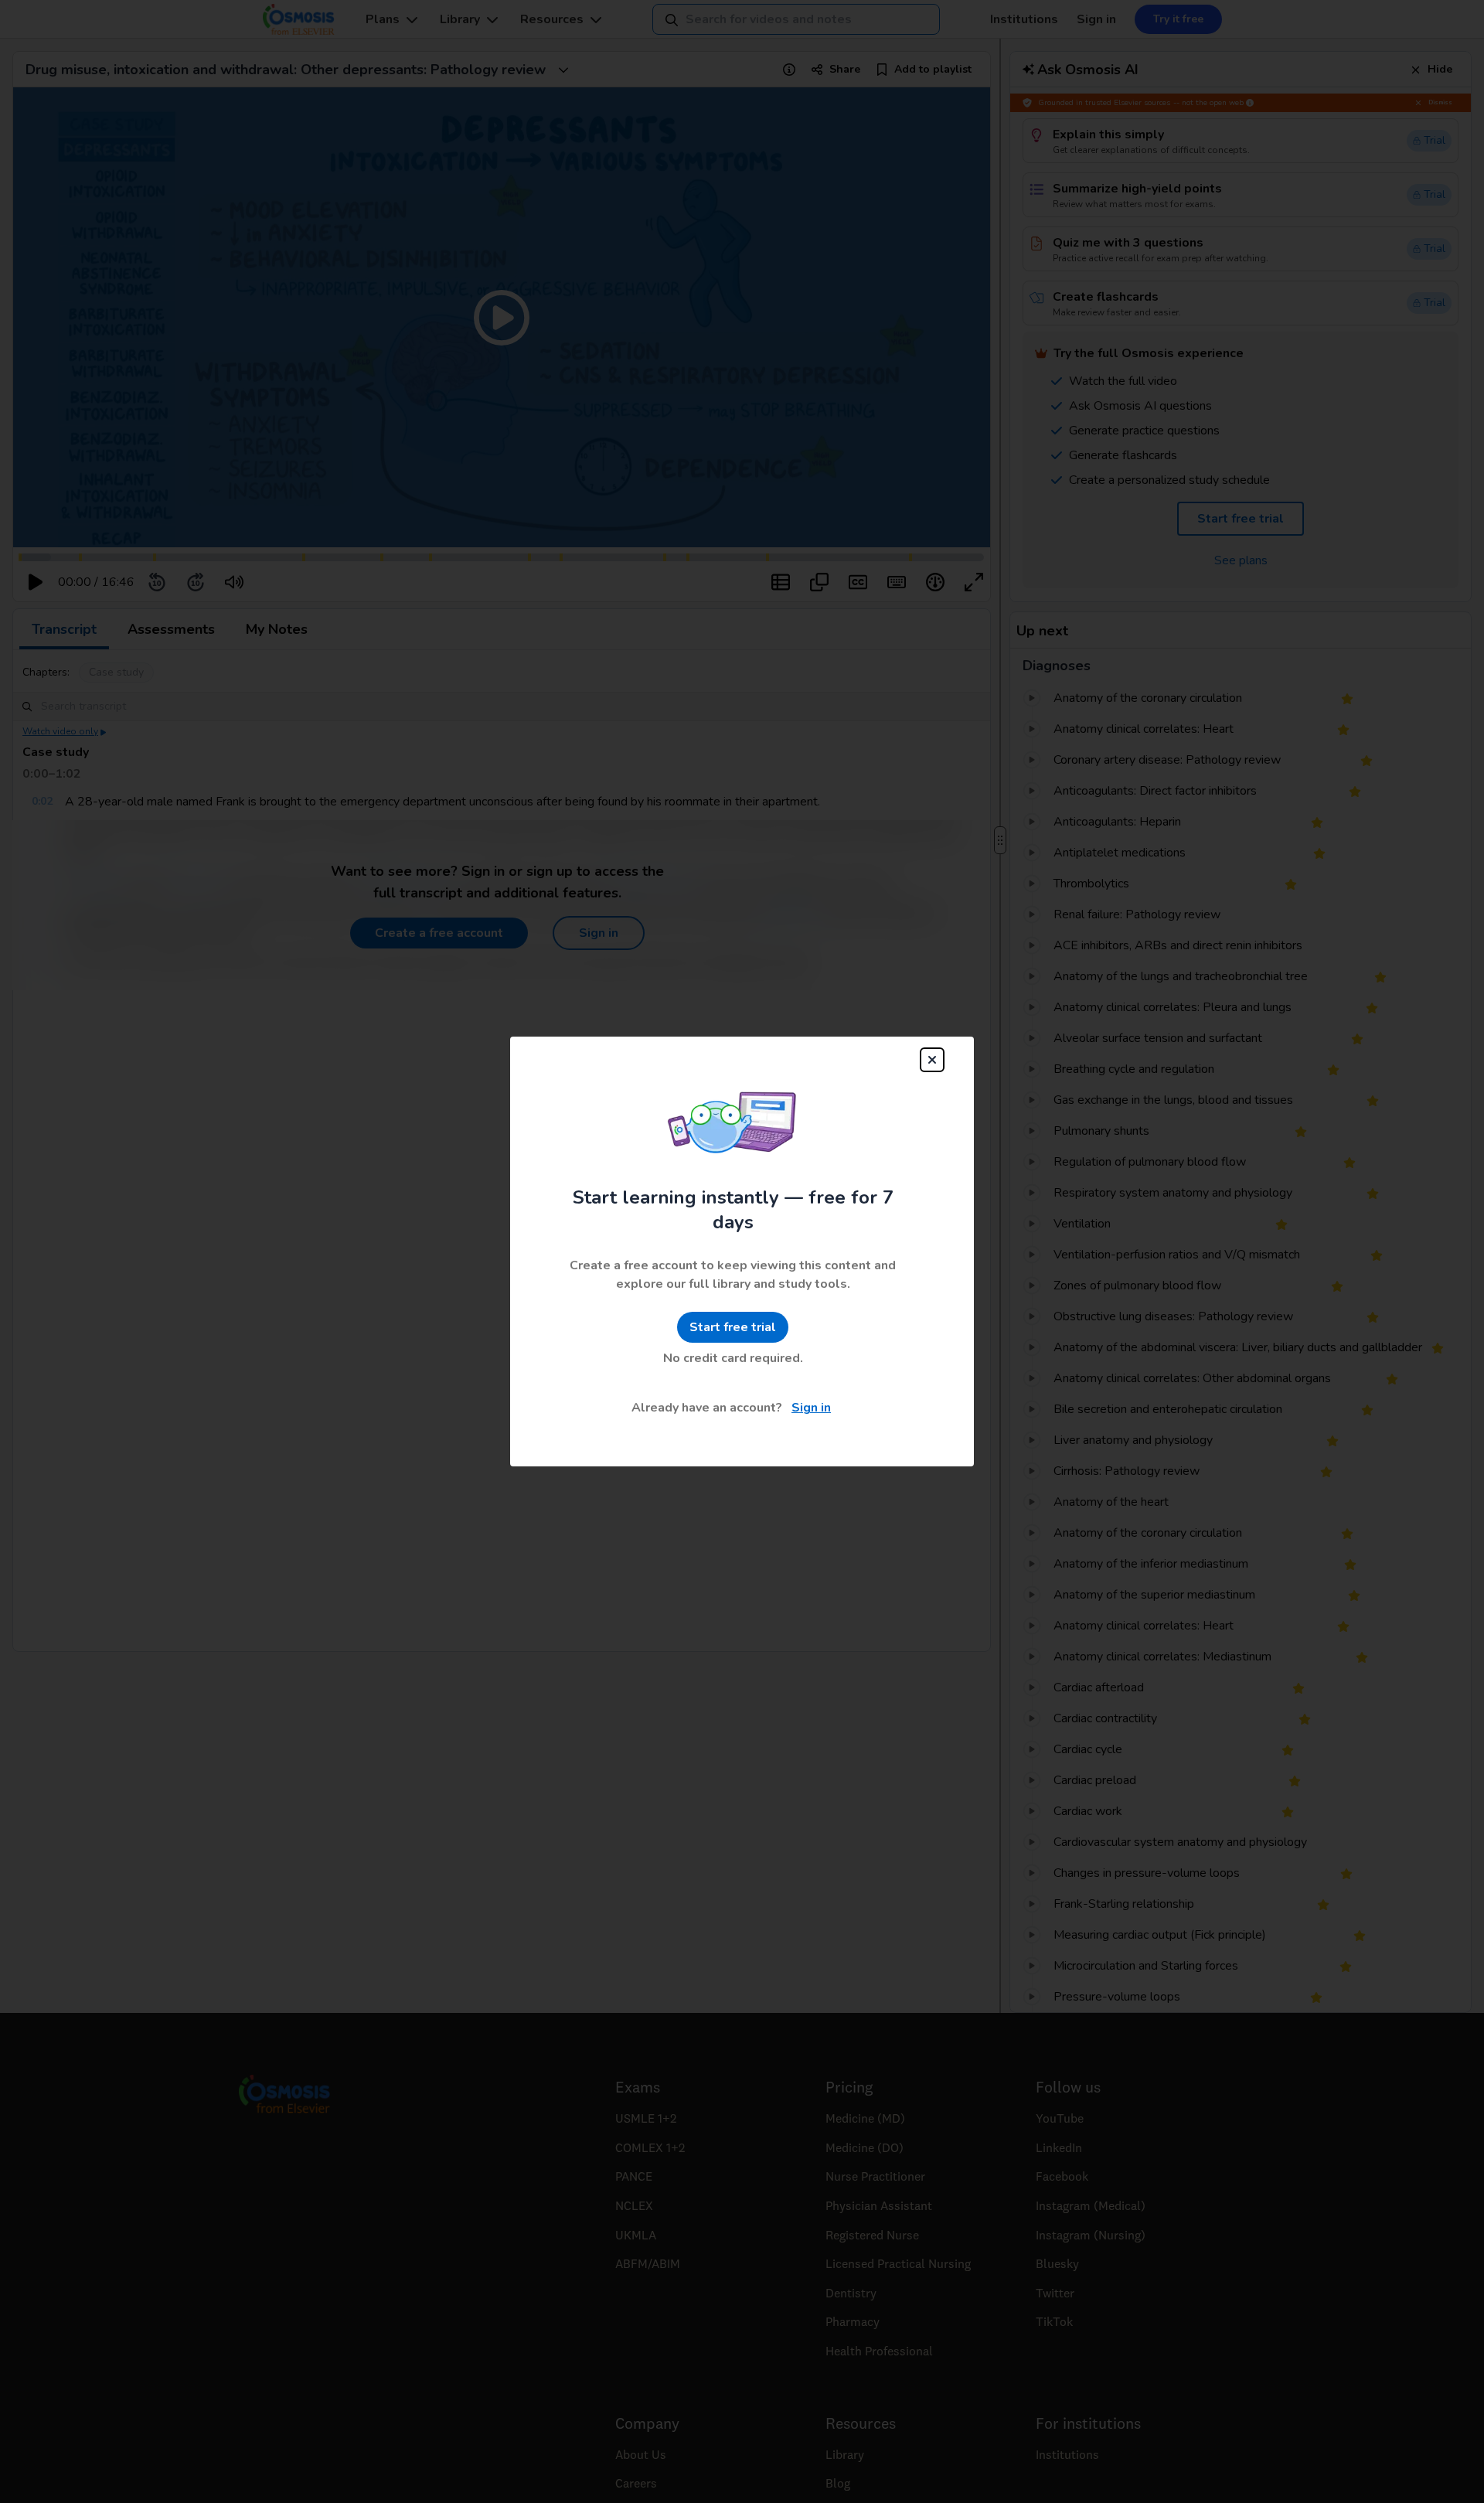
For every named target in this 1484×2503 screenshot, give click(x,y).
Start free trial (733, 1327)
